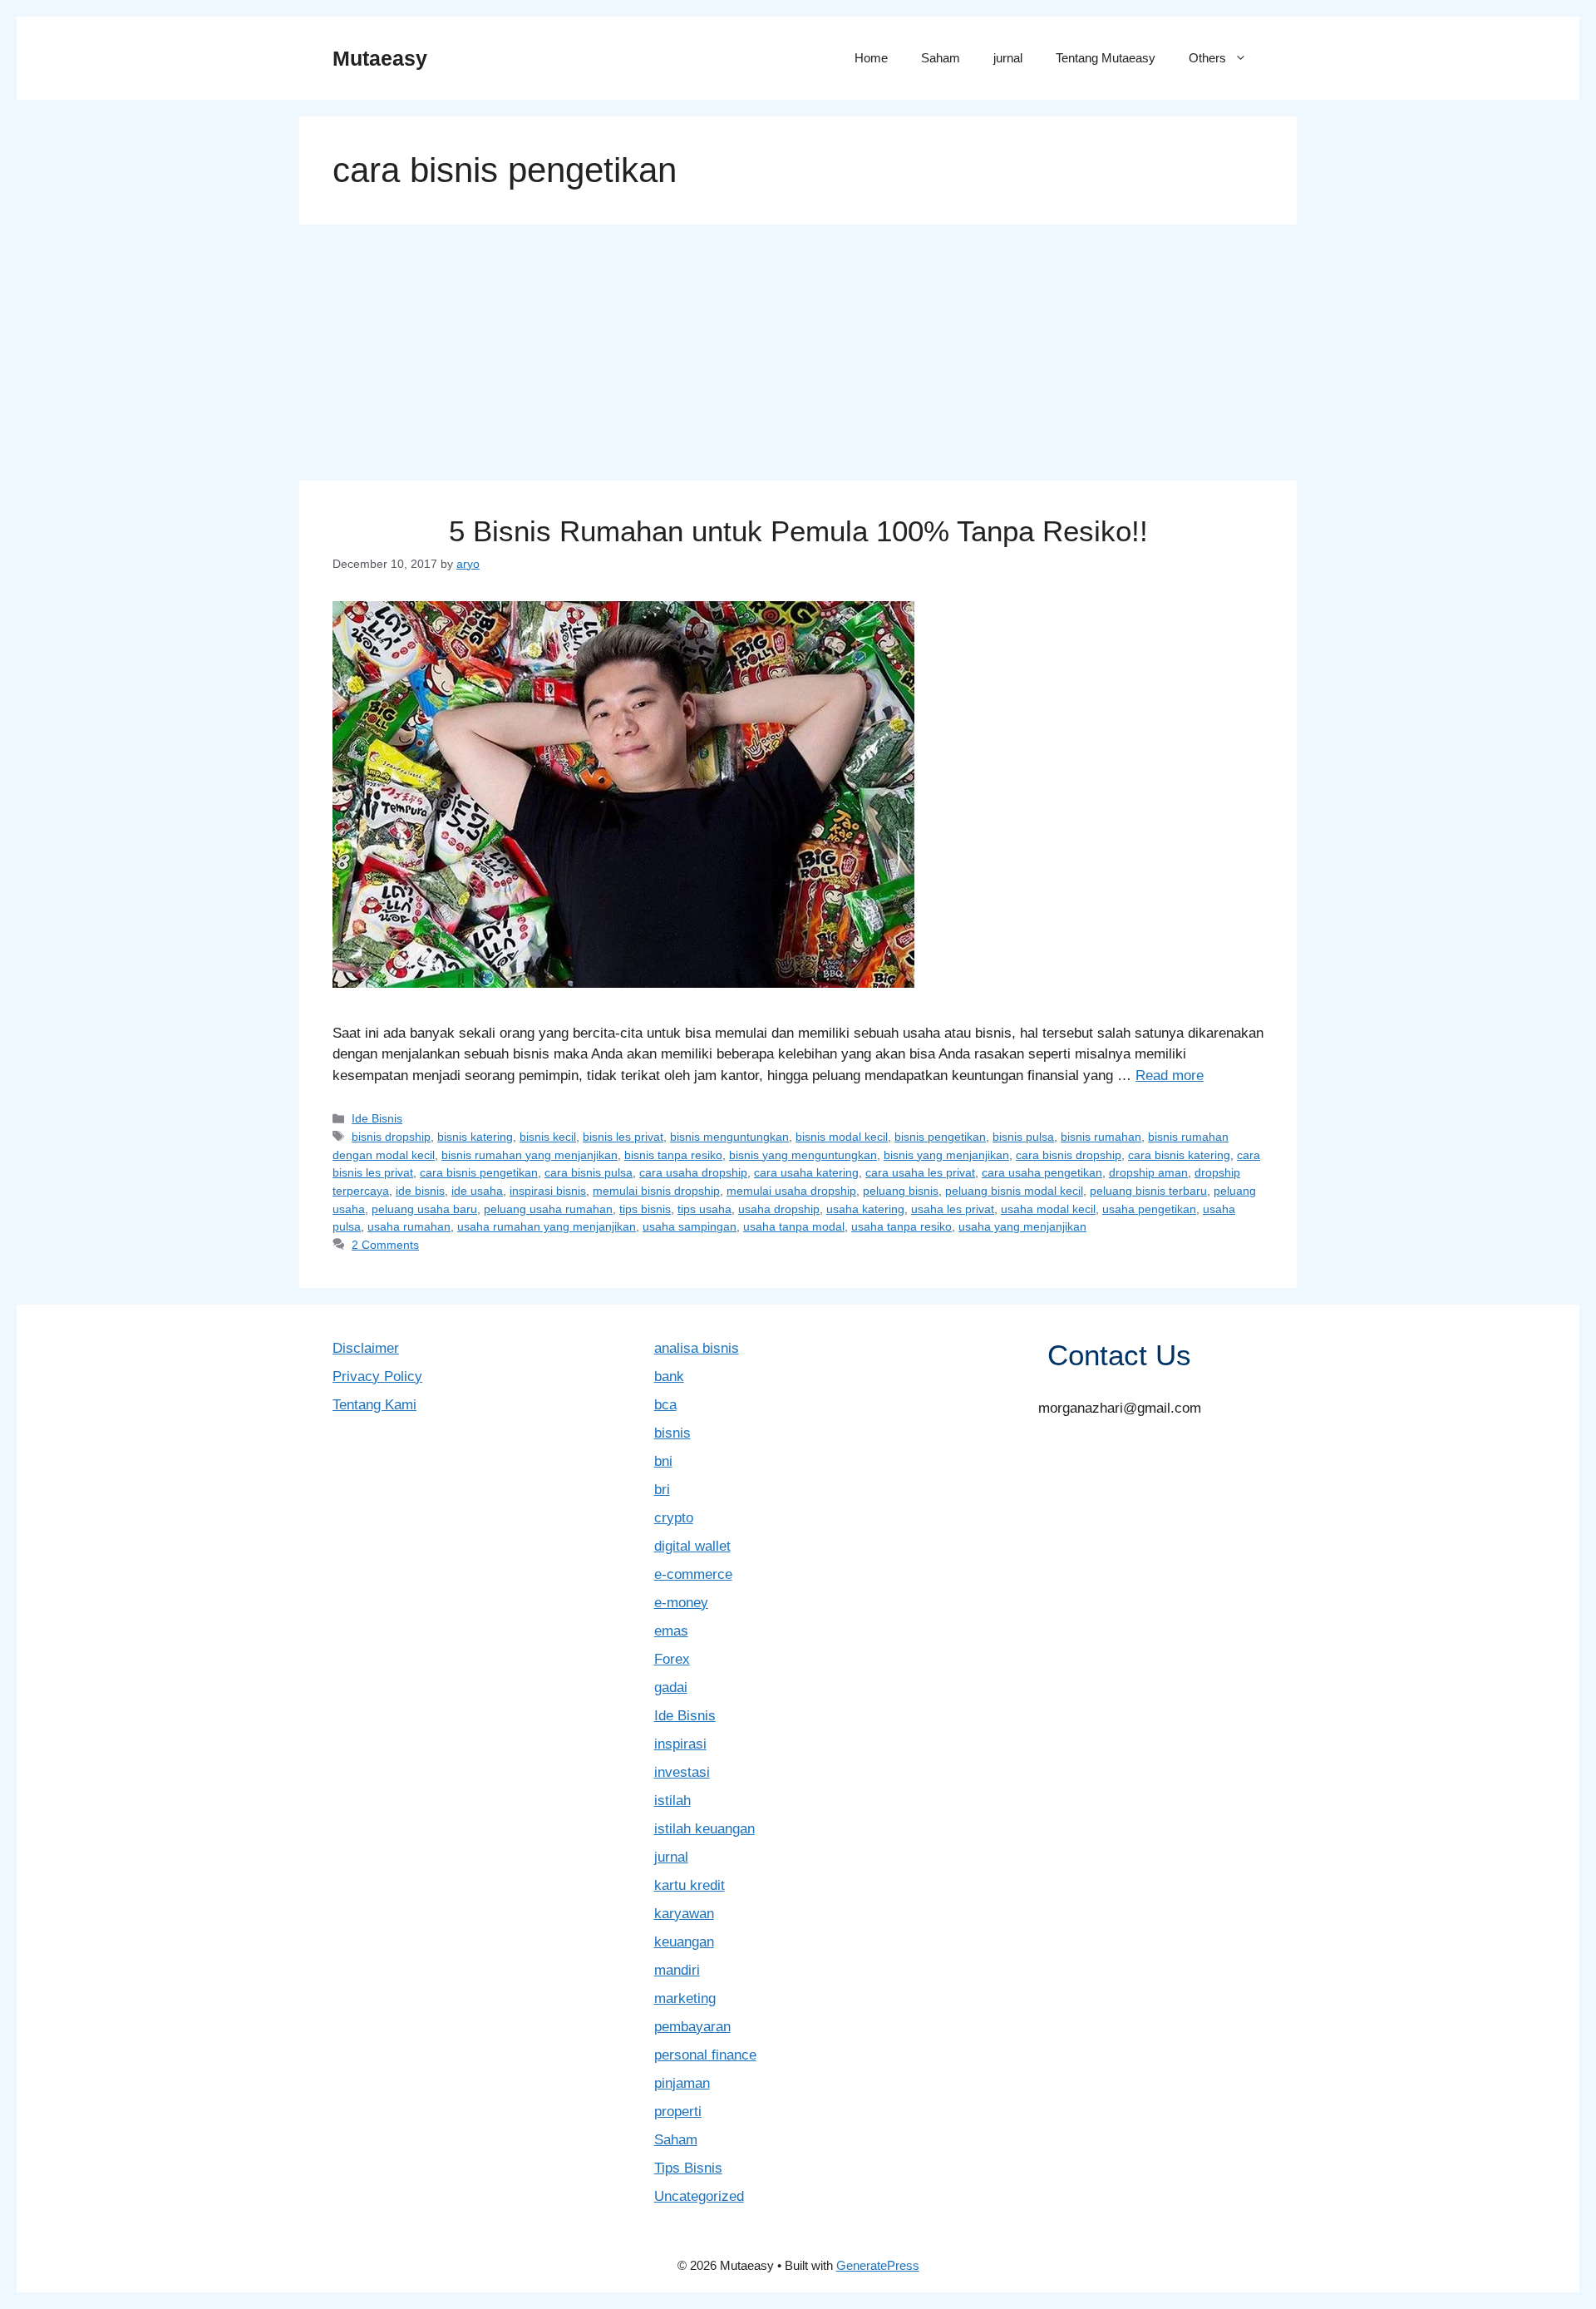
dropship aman (1148, 1172)
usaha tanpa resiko (901, 1226)
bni (663, 1461)
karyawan (684, 1914)
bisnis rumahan (1101, 1137)
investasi (682, 1772)
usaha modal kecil (1048, 1209)
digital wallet (692, 1546)
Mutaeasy (380, 58)
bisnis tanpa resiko (673, 1155)
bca (665, 1405)
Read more (1170, 1076)
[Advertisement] (798, 358)
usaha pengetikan (1149, 1209)
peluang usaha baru (424, 1209)
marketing (685, 1998)
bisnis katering (475, 1137)
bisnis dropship (391, 1137)
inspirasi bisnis (548, 1191)
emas (671, 1631)
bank (669, 1377)
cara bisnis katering (1179, 1155)
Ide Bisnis (377, 1118)
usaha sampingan (690, 1226)
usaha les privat (953, 1209)
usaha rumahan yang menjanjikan (547, 1226)
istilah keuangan (704, 1829)
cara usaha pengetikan (1042, 1172)
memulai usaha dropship (791, 1191)
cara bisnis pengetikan (479, 1172)
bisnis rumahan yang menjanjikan (530, 1155)
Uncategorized (699, 2196)
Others (1207, 58)
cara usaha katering (806, 1172)
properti (678, 2112)
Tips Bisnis (688, 2168)
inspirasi (680, 1744)
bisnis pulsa (1023, 1137)
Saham (941, 58)
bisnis (672, 1433)
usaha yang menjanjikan (1022, 1226)
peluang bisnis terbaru (1148, 1191)
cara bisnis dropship (1069, 1155)
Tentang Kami (374, 1405)
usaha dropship (779, 1209)
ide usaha (477, 1191)
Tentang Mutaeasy (1106, 58)
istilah (672, 1801)
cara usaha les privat (920, 1172)
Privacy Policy (377, 1377)
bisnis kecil (548, 1137)
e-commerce (693, 1574)
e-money (681, 1603)
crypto (674, 1518)
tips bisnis (645, 1209)
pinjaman (682, 2083)
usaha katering (865, 1209)
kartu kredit (690, 1885)
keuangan (684, 1942)
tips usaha (704, 1209)
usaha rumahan (409, 1226)
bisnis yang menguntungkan (803, 1155)
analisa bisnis (697, 1348)
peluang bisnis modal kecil (1014, 1191)
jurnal (1008, 58)
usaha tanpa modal (794, 1226)
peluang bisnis (901, 1191)
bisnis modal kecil (842, 1137)
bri (662, 1490)
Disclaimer (366, 1348)
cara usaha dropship (693, 1172)
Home (871, 58)
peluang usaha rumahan (548, 1209)
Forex (672, 1659)
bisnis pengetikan (940, 1137)
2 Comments (385, 1245)
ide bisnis (420, 1191)
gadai (671, 1687)
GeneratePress (878, 2265)
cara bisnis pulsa (589, 1172)
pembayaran (692, 2027)
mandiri (677, 1970)
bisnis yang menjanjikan (946, 1155)
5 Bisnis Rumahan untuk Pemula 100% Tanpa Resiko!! (798, 531)
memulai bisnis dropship (656, 1191)
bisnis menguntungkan (729, 1137)
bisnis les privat (623, 1137)
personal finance (705, 2055)
